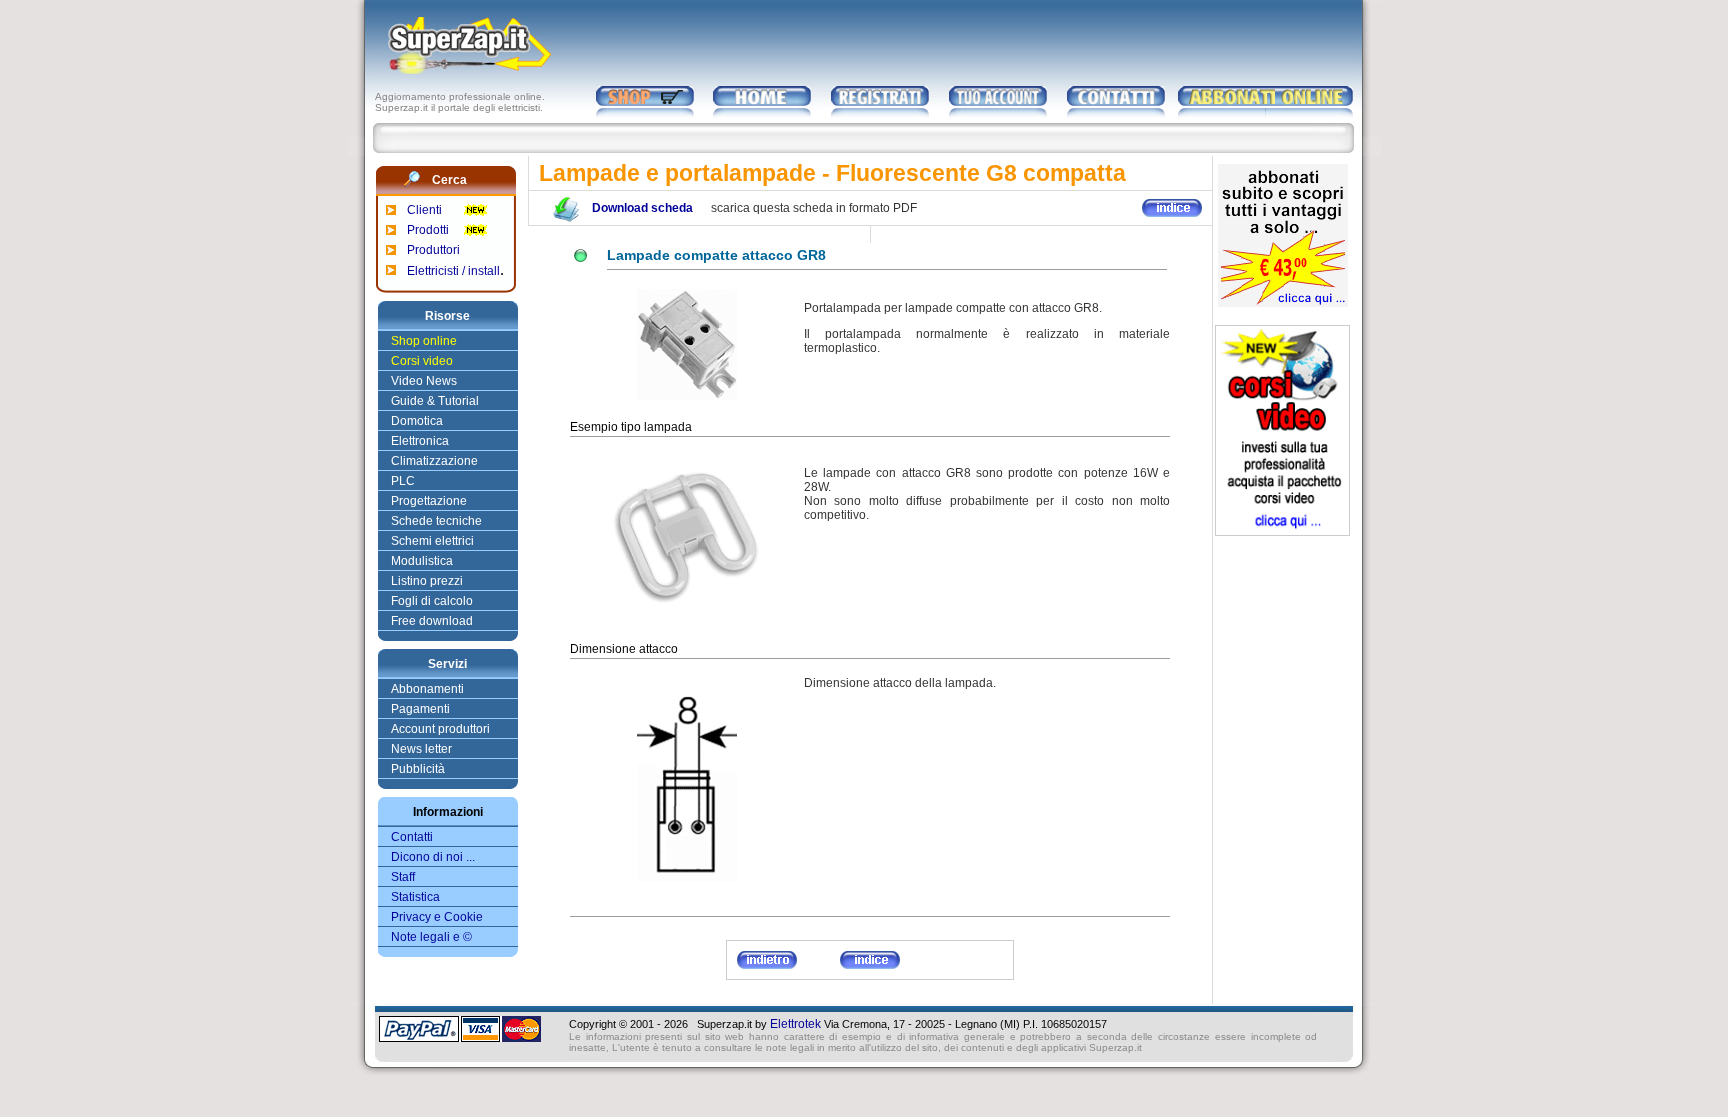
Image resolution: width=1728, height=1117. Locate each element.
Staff (403, 877)
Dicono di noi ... (433, 857)
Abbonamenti (427, 689)
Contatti (412, 837)
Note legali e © (431, 937)
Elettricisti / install (453, 271)
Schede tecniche (436, 521)
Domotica (417, 421)
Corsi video (422, 361)
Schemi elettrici (432, 541)
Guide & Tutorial (435, 401)
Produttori (433, 250)
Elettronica (420, 441)
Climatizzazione (434, 461)
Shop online (424, 341)
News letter (421, 749)
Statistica (415, 897)
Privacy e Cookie (437, 917)
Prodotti (428, 230)
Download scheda (642, 208)
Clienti (424, 210)
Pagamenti (420, 709)
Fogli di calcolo (432, 601)
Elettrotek (795, 1024)
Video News (424, 381)
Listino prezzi (427, 581)
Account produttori (440, 729)
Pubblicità (418, 769)
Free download (432, 621)
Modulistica (422, 561)
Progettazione (429, 501)
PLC (403, 481)
